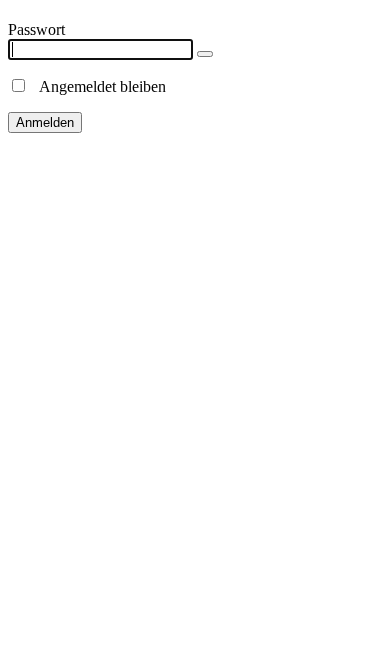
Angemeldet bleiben (97, 86)
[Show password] (205, 54)
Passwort (36, 29)
